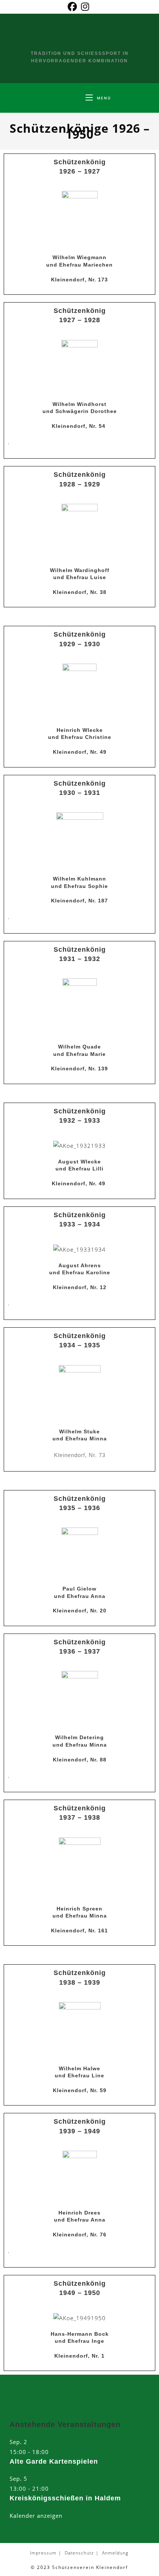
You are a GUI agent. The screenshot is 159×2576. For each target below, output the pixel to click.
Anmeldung (115, 2553)
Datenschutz (79, 2553)
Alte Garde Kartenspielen (54, 2461)
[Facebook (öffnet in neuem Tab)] (73, 7)
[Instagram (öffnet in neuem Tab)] (85, 7)
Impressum (43, 2553)
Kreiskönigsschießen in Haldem (65, 2498)
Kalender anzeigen (36, 2516)
